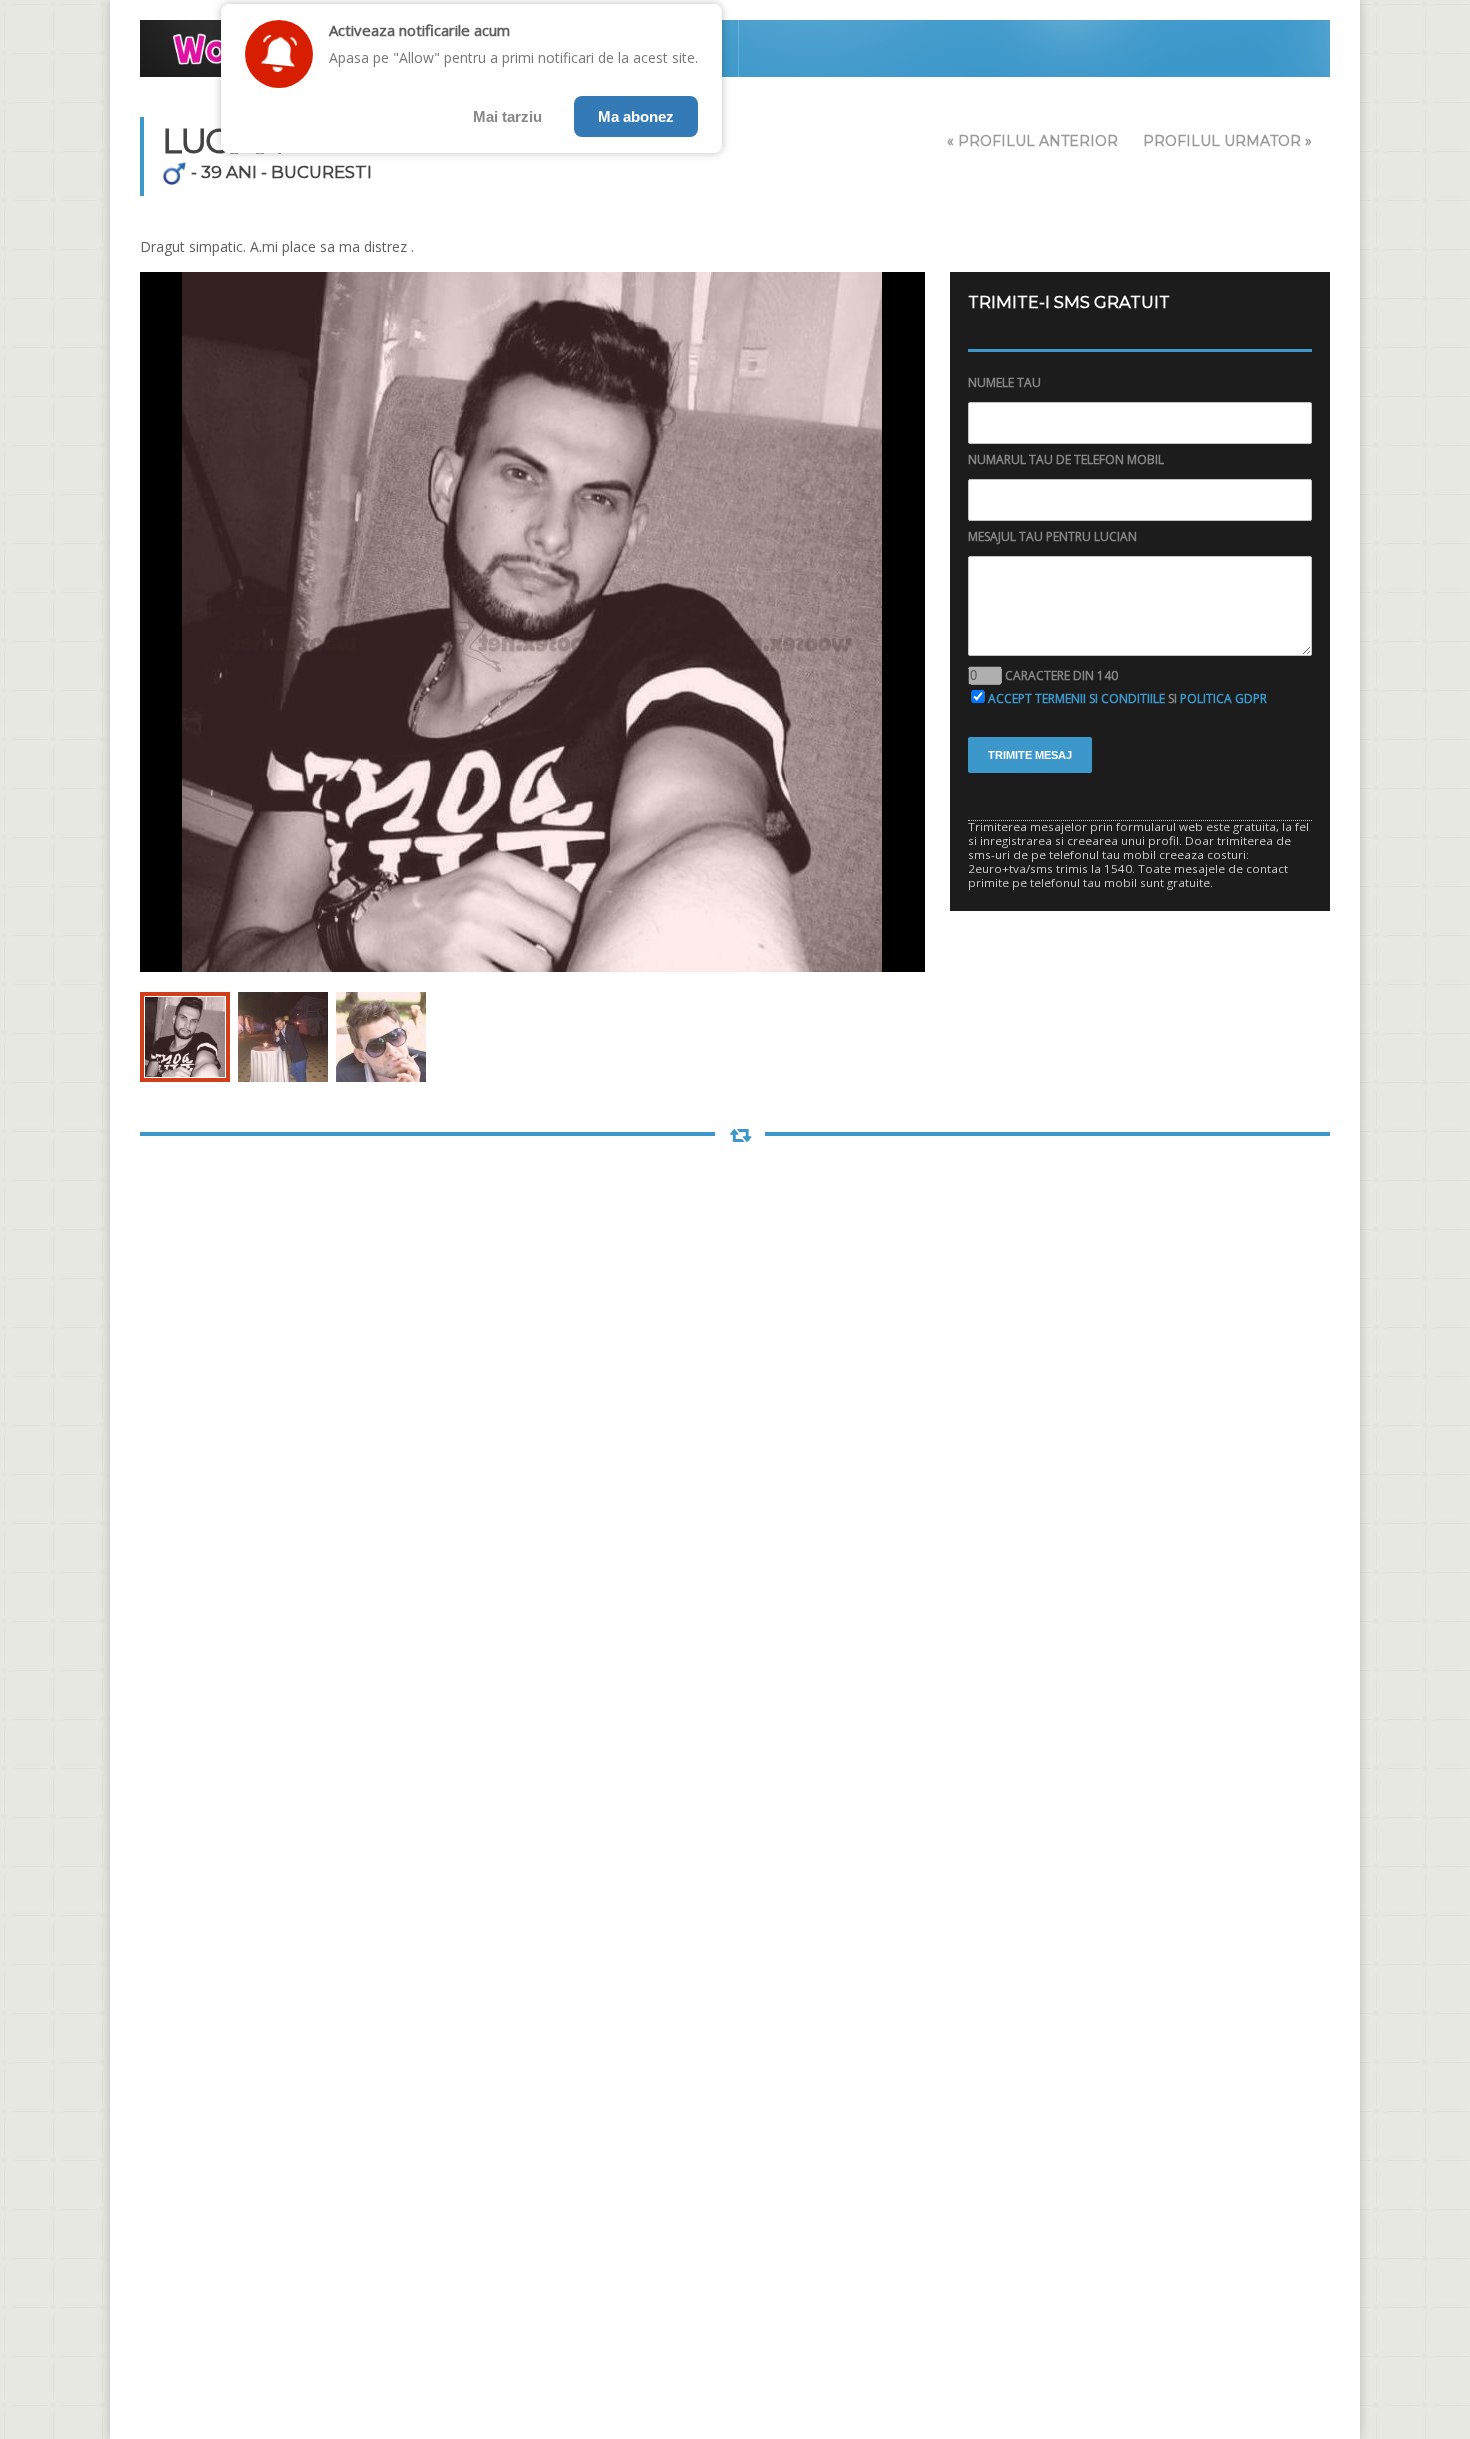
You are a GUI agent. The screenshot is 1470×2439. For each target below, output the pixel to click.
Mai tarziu (507, 116)
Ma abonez (636, 116)
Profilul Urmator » (1227, 141)
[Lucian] (185, 1037)
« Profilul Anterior (1032, 141)
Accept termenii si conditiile (1076, 698)
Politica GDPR (1223, 698)
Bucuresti (321, 172)
